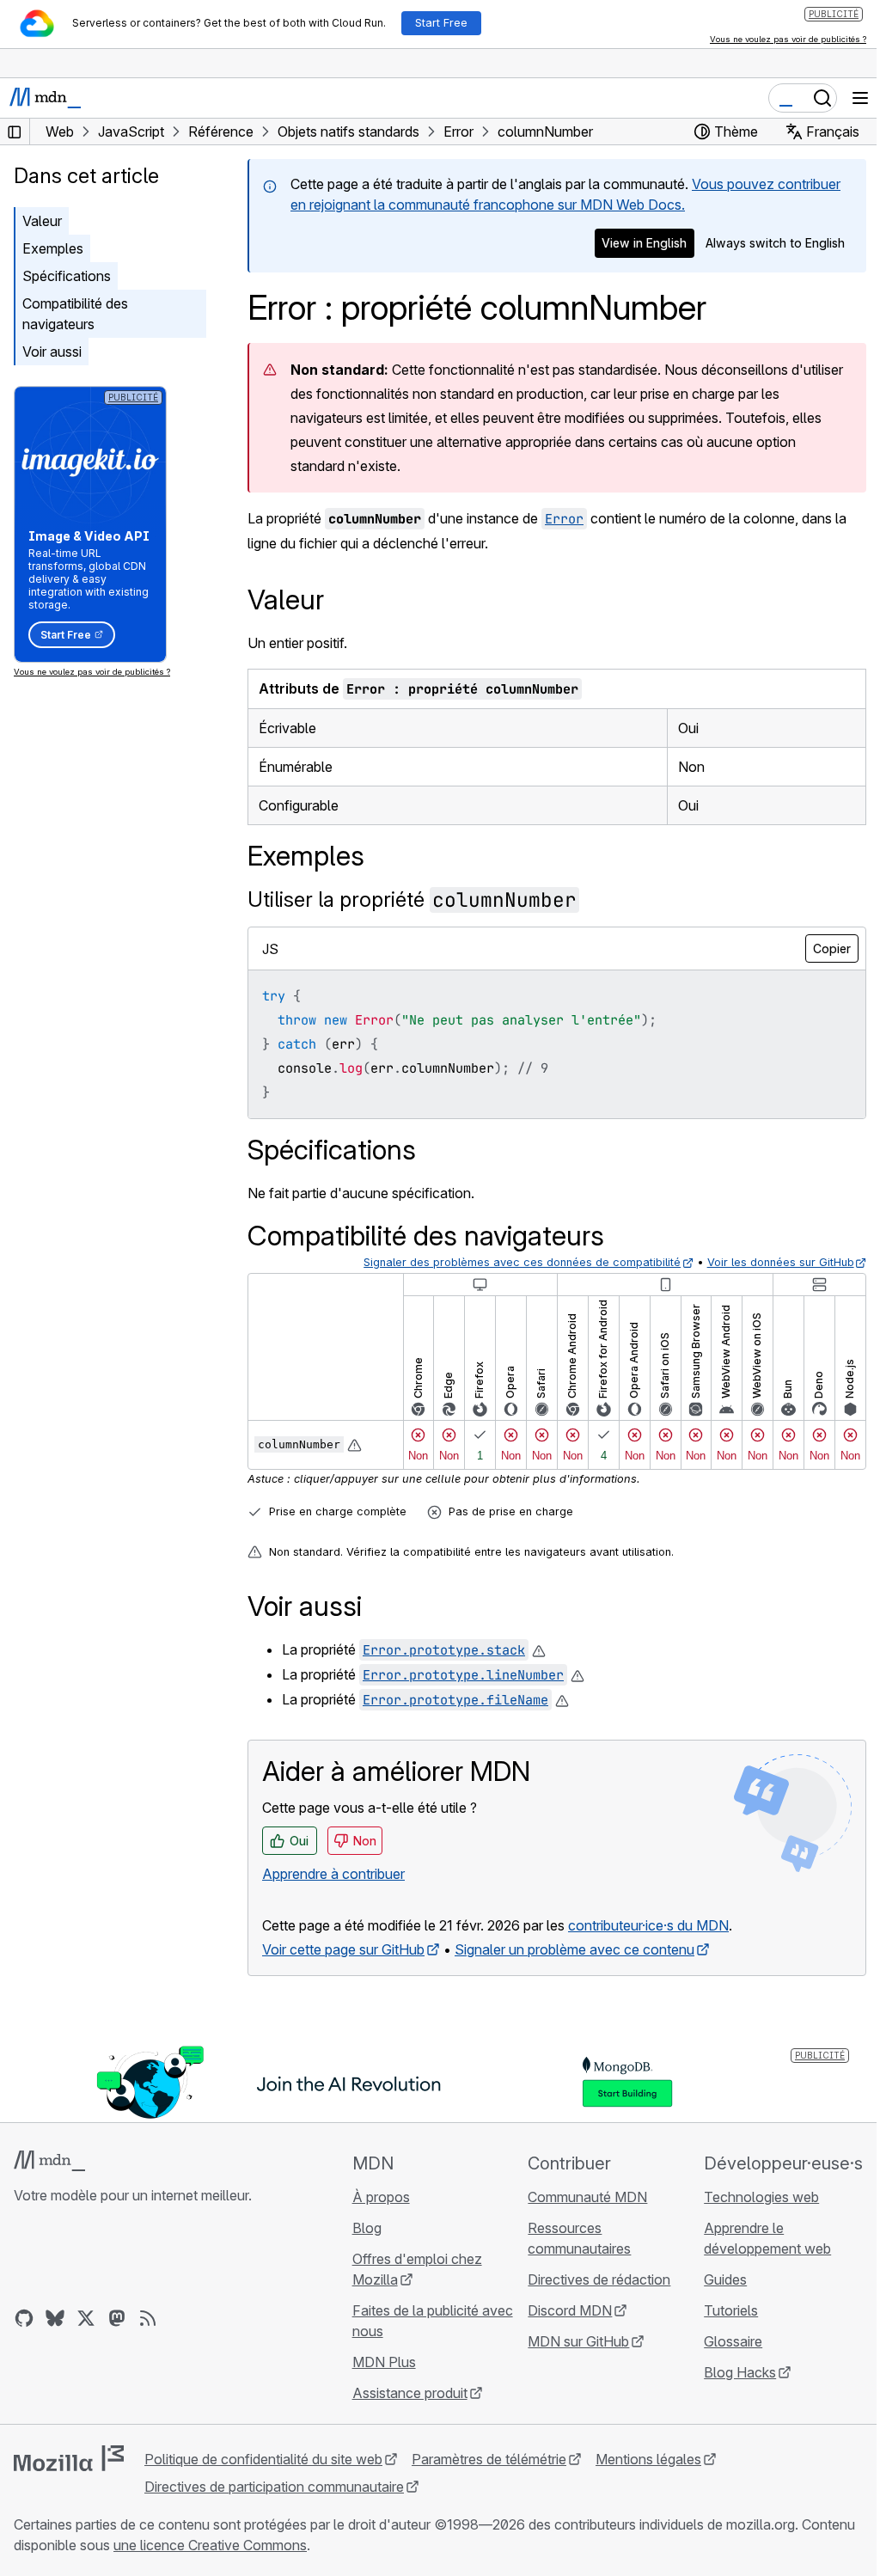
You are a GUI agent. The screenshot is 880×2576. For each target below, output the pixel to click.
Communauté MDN (587, 2197)
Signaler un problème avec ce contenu (574, 1949)
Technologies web (761, 2197)
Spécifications (67, 276)
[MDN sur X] (86, 2318)
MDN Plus (384, 2362)
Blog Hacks (740, 2372)
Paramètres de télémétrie (489, 2459)
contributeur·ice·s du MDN (648, 1925)
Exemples (53, 248)
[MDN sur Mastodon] (117, 2318)
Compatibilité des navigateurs (75, 314)
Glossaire (733, 2341)
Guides (725, 2279)
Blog (367, 2228)
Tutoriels (731, 2310)
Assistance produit (410, 2393)
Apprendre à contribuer (333, 1874)
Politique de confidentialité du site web (263, 2459)
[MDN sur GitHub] (24, 2318)
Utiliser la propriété (412, 899)
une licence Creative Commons (210, 2545)
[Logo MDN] (49, 2161)
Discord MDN (570, 2310)
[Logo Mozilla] (69, 2458)
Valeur (42, 221)
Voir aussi (52, 352)
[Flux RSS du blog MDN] (148, 2318)
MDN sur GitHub (578, 2341)
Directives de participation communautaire (274, 2487)
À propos (381, 2197)
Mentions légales (648, 2459)
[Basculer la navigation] (860, 98)
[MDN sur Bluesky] (55, 2318)
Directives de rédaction (599, 2279)
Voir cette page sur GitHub (343, 1949)
